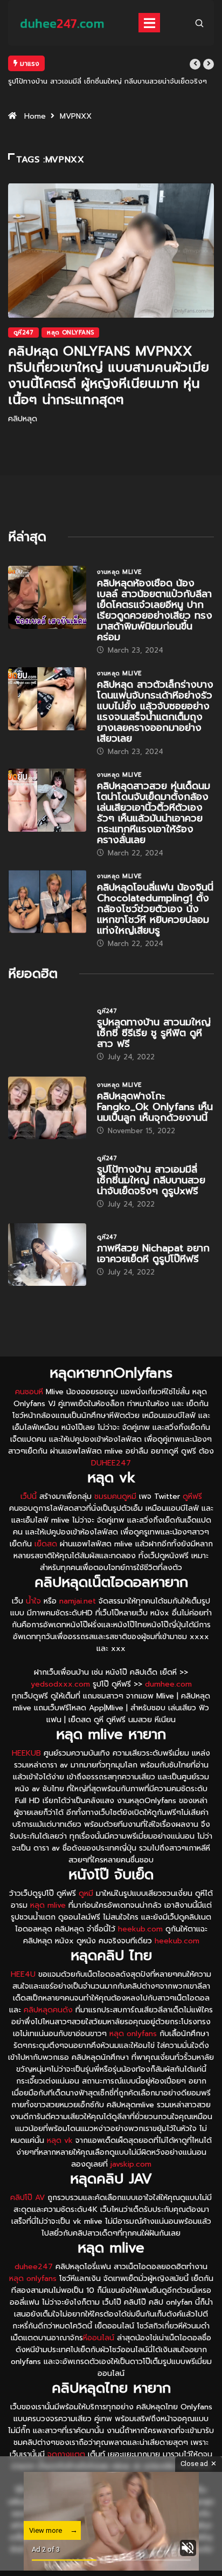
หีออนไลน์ (99, 2338)
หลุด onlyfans (133, 2034)
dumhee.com (168, 1684)
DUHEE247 (111, 1463)
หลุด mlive (48, 1905)
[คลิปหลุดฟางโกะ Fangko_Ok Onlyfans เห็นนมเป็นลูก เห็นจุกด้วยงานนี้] (47, 1108)
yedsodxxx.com (60, 1684)
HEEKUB (26, 1753)
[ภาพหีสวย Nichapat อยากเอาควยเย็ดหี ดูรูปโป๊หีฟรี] (47, 1255)
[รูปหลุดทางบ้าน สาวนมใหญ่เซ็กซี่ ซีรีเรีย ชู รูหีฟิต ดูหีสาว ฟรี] (47, 1034)
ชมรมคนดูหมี (115, 1496)
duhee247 (34, 2267)
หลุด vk (60, 2140)
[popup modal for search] (199, 23)
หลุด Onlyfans (70, 333)
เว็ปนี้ (29, 1496)
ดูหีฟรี (192, 1496)
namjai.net (78, 1601)
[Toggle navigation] (149, 23)
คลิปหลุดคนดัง (48, 2010)
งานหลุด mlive (119, 572)
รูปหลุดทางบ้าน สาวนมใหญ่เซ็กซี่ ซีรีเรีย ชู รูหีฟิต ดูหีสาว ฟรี (154, 1033)
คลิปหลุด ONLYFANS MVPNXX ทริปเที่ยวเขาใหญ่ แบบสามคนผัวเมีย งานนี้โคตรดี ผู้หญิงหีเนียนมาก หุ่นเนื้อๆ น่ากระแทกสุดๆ (109, 375)
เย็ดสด (46, 1544)
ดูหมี (86, 1893)
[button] (195, 64)
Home (35, 116)
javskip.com (131, 2164)
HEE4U (23, 1974)
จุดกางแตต (66, 2454)
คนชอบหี (29, 1392)
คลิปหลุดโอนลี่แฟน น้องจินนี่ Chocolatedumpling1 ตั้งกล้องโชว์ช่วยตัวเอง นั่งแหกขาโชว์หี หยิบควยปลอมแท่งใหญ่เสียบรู (155, 909)
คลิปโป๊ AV (27, 2198)
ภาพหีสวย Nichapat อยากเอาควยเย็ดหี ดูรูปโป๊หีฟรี (153, 1253)
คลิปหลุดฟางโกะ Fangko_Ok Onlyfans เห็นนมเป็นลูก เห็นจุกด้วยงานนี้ (155, 1107)
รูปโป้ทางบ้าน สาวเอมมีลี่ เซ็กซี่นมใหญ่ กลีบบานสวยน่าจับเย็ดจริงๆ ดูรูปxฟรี (151, 1180)
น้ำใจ (33, 1601)
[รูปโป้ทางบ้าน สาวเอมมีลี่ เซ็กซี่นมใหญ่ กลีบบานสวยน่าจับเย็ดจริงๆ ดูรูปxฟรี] (47, 1181)
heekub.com (140, 1929)
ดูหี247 (23, 333)
